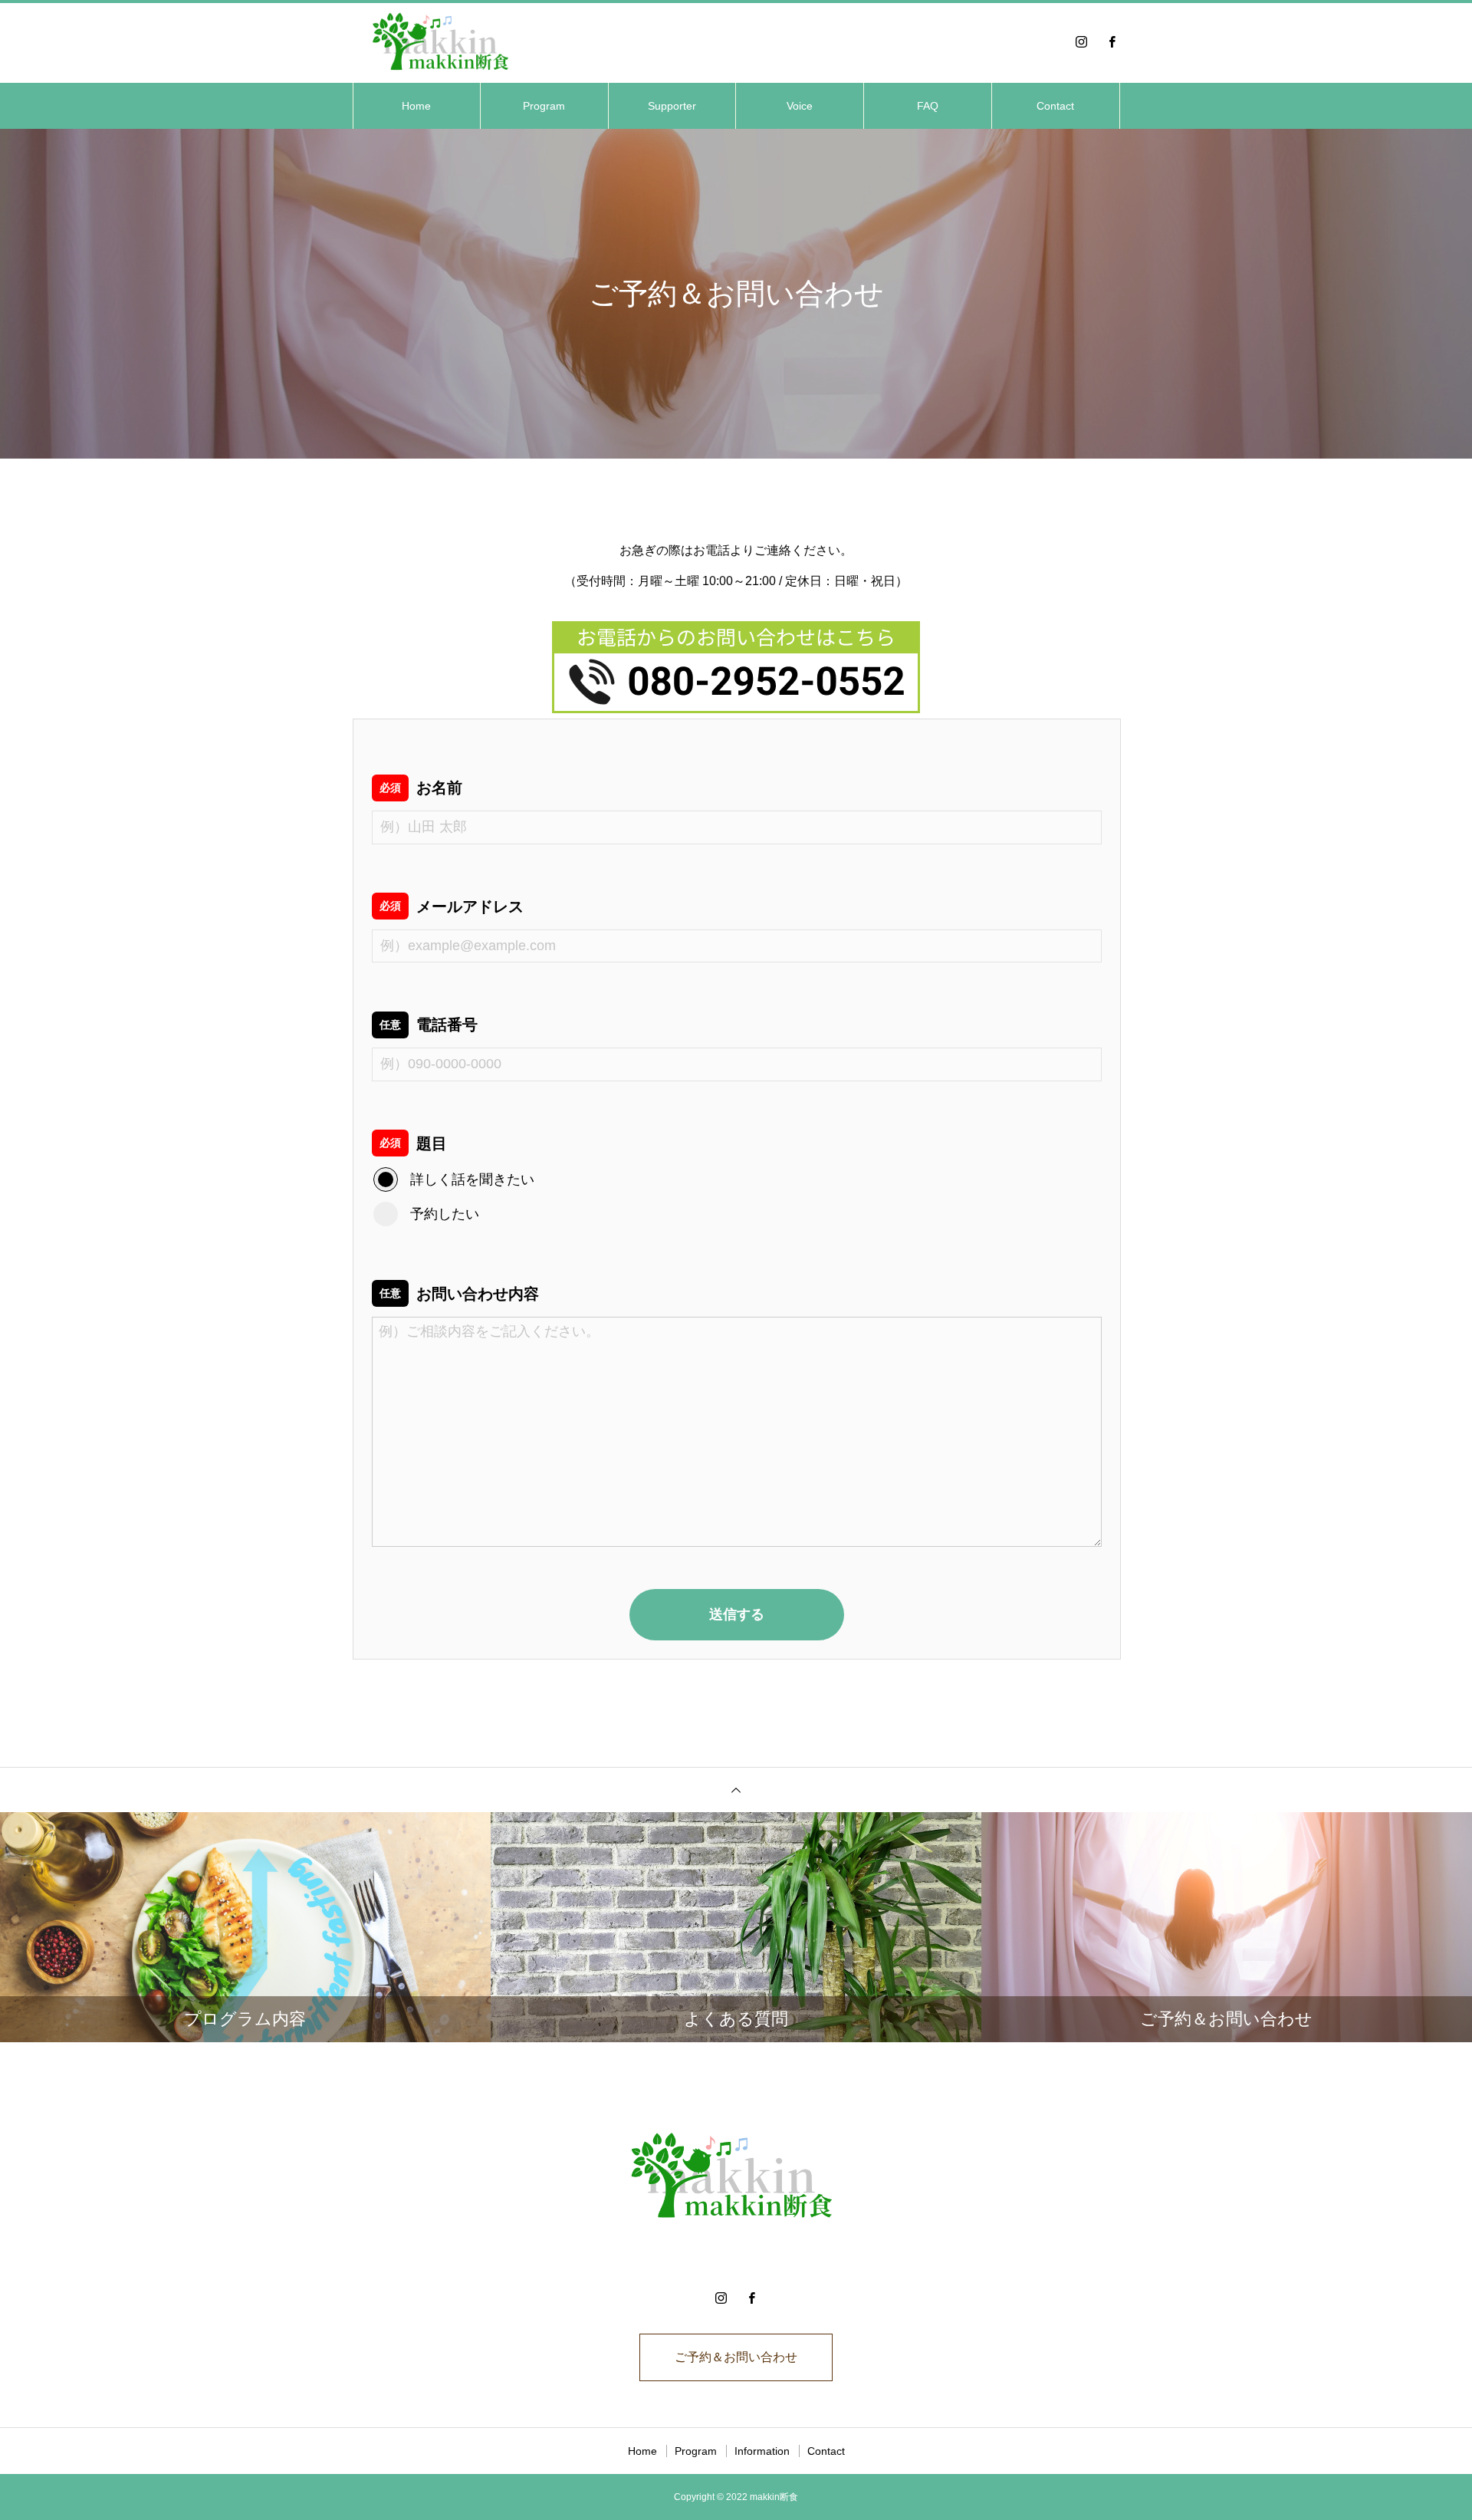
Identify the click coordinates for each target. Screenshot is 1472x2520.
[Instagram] (1081, 41)
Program (544, 106)
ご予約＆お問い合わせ (736, 2357)
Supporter (672, 106)
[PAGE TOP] (736, 1790)
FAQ (928, 106)
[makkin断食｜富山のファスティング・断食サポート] (444, 41)
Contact (1055, 106)
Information (762, 2451)
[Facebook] (1112, 41)
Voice (800, 106)
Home (416, 106)
